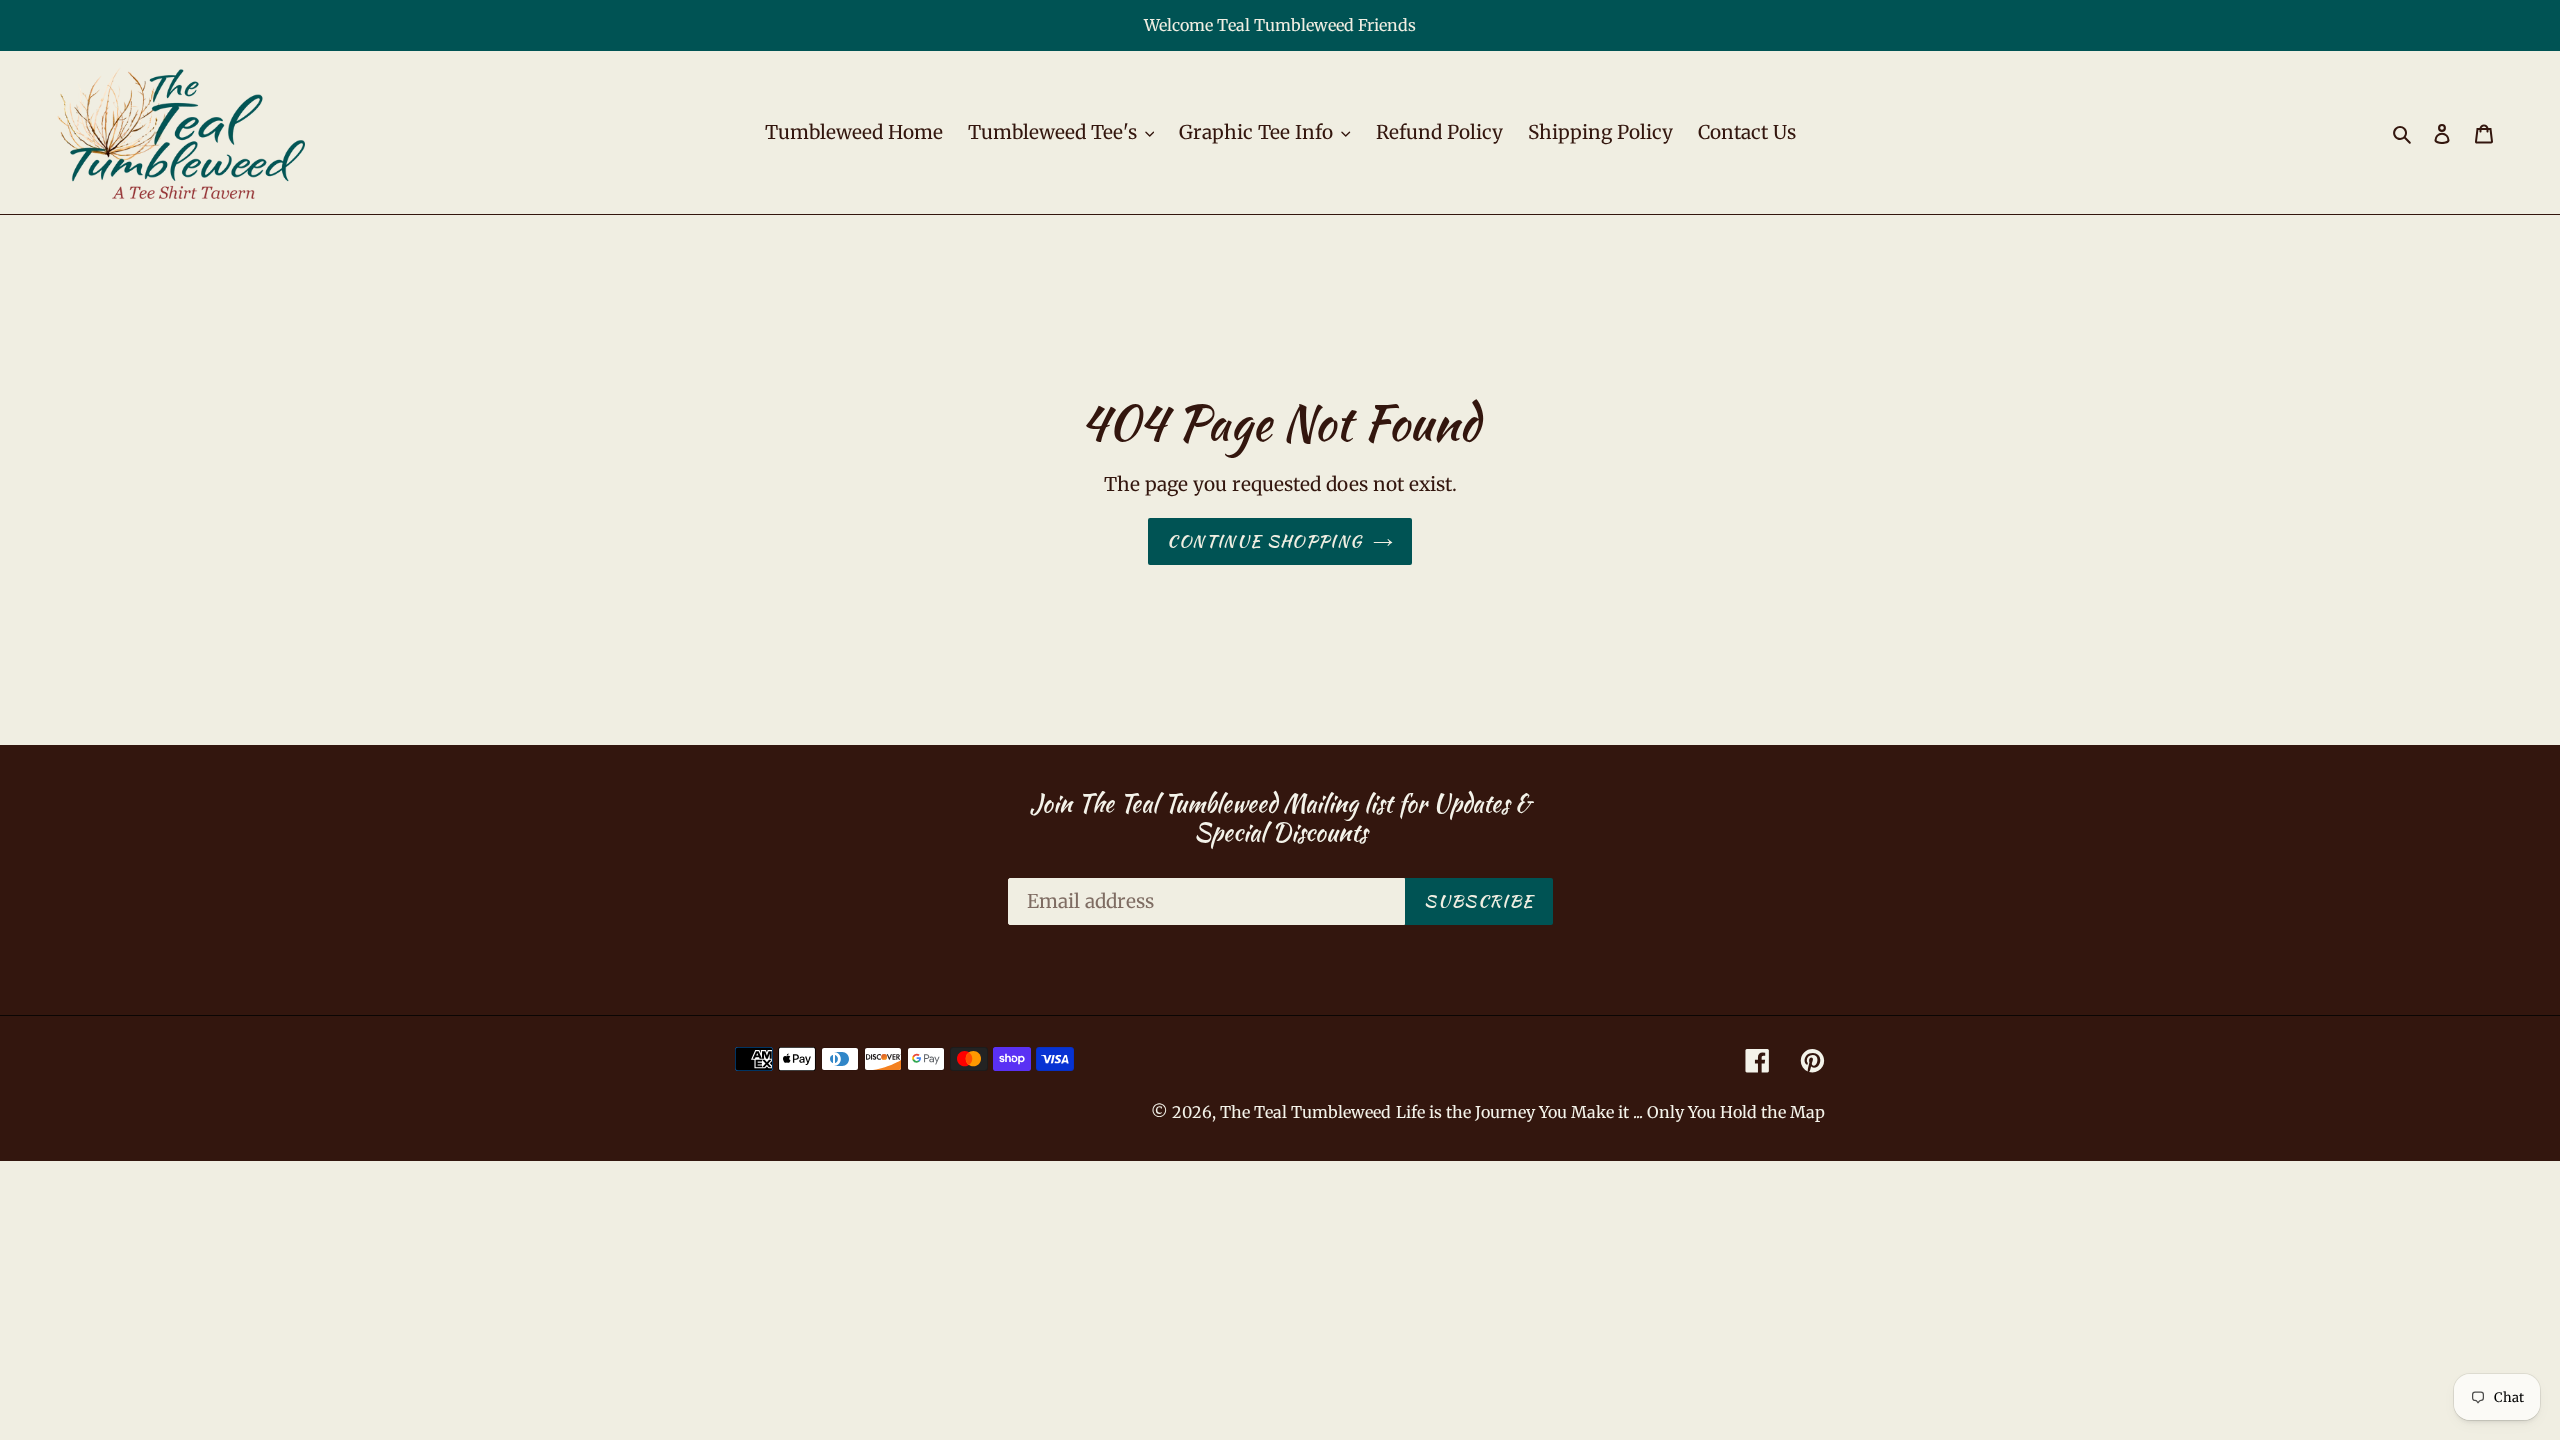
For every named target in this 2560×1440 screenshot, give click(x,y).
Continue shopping (1264, 541)
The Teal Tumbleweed (1305, 1112)
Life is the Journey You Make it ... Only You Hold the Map (1610, 1112)
